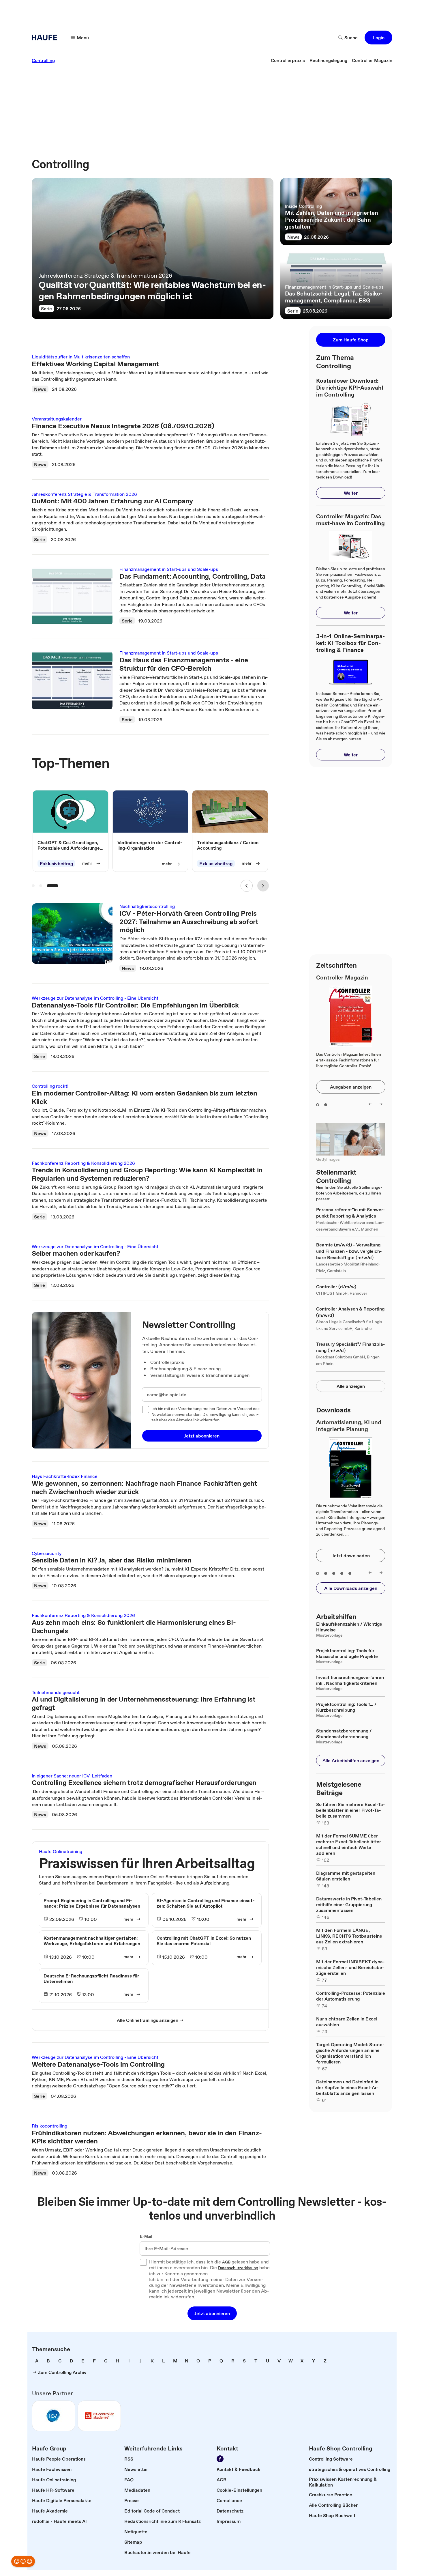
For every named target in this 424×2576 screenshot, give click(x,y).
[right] (381, 1104)
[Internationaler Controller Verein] (54, 2416)
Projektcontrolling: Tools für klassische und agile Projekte (347, 1653)
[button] (378, 38)
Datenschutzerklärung (238, 2268)
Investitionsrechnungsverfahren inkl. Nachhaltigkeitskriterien (350, 1680)
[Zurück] (246, 886)
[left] (370, 1104)
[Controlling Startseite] (46, 38)
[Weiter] (263, 886)
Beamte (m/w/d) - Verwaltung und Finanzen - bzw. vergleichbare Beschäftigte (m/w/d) (349, 1251)
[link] (43, 60)
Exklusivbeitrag (56, 863)
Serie (46, 309)
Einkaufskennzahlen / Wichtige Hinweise (349, 1627)
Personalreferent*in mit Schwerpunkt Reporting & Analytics (351, 1213)
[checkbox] (146, 1409)
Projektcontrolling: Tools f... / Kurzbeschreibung (346, 1707)
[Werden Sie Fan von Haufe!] (220, 2459)
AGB (226, 2262)
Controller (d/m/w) (336, 1287)
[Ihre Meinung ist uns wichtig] (23, 2561)
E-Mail (146, 2237)
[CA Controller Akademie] (99, 2416)
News (293, 237)
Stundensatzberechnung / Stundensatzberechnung (344, 1734)
